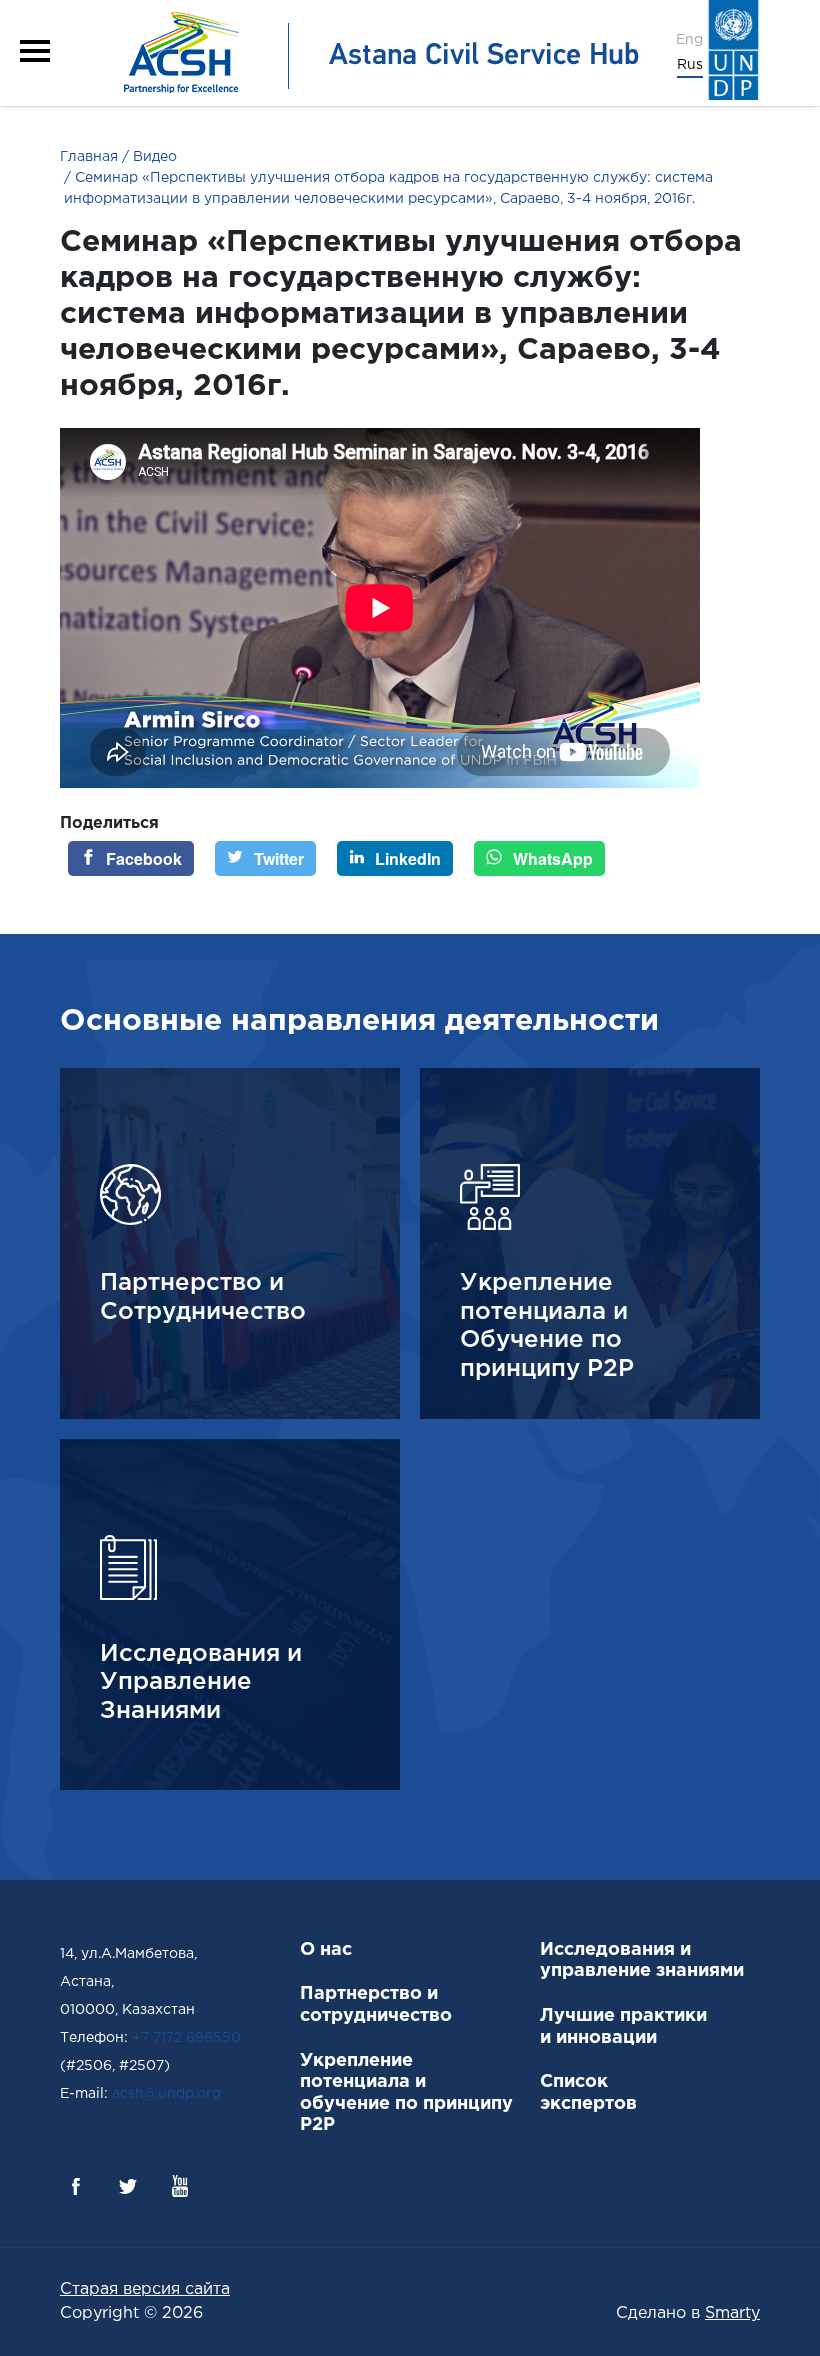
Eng (689, 40)
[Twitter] (128, 2186)
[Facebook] (76, 2186)
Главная (89, 157)
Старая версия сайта (145, 2289)
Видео (153, 157)
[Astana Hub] (374, 52)
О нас (326, 1950)
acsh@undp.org (166, 2094)
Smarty (732, 2313)
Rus (690, 65)
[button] (35, 51)
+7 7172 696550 (186, 2038)
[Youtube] (180, 2186)
